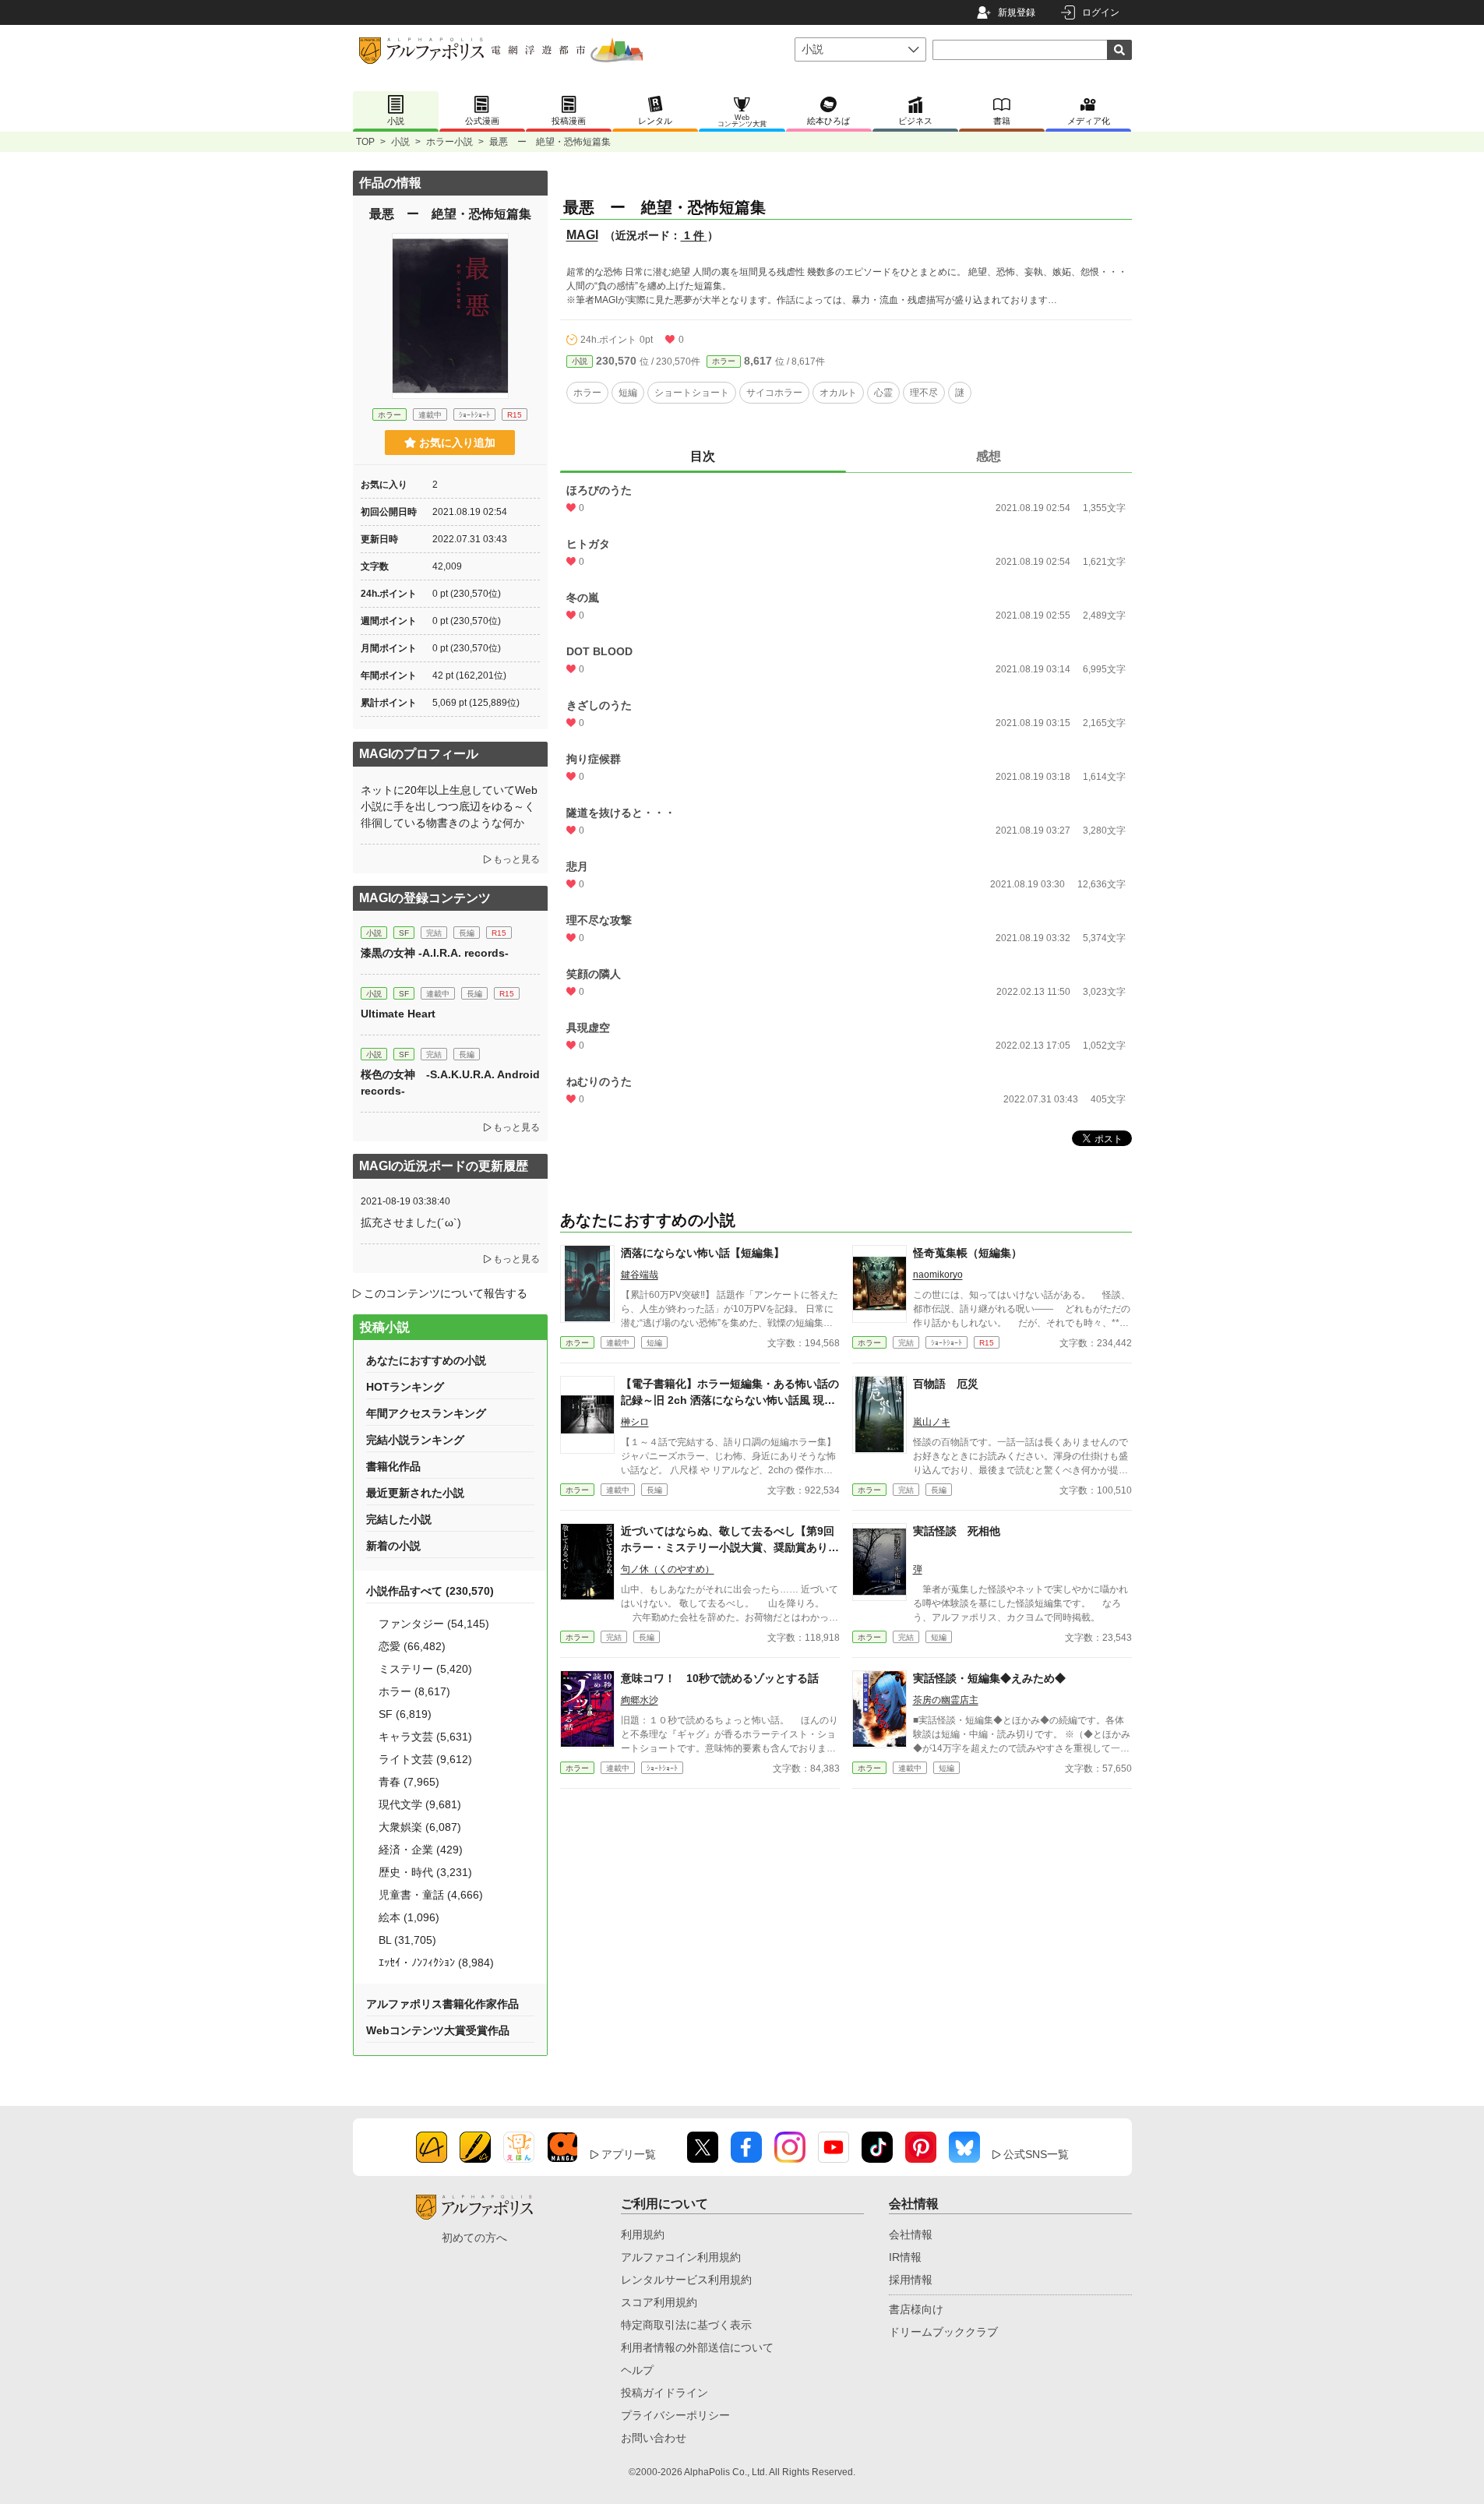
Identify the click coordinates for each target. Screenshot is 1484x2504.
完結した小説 (399, 1519)
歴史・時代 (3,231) (425, 1872)
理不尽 (924, 393)
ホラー (724, 361)
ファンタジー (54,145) (434, 1624)
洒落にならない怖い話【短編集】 (703, 1253)
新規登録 (1017, 12)
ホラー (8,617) (414, 1691)
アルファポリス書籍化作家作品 (442, 2004)
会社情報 (911, 2234)
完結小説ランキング (415, 1440)
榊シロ (635, 1422)
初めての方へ (474, 2238)
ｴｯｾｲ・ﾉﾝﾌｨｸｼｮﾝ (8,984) (436, 1963)
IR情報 (905, 2257)
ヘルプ (637, 2370)
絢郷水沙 (640, 1700)
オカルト (838, 393)
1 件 (694, 235)
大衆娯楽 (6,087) (420, 1827)
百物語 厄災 (946, 1384)
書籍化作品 (393, 1466)
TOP (365, 142)
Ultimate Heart (398, 1014)
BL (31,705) (407, 1940)
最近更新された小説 (415, 1493)
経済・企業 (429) (421, 1850)
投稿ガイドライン (664, 2393)
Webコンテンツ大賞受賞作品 (438, 2030)
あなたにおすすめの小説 (426, 1360)
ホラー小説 (449, 142)
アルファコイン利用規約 (681, 2257)
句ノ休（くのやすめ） (668, 1569)
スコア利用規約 (659, 2302)
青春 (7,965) (409, 1782)
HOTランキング (405, 1387)
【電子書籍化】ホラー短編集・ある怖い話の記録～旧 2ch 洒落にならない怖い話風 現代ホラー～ (730, 1400)
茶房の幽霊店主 (946, 1700)
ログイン (1101, 12)
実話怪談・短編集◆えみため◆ (989, 1678)
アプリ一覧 (629, 2154)
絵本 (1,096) (409, 1917)
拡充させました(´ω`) (411, 1222)
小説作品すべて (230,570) (430, 1591)
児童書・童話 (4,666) (431, 1895)
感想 (989, 456)
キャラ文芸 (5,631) (425, 1737)
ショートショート (692, 393)
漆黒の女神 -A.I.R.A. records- (435, 953)
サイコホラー (774, 393)
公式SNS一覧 (1036, 2154)
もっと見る (516, 859)
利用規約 (643, 2234)
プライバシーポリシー (675, 2415)
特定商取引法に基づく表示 (686, 2325)
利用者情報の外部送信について (697, 2347)
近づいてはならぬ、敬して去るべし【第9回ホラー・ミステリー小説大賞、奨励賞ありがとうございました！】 (730, 1547)
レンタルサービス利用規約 (686, 2280)
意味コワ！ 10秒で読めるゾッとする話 (720, 1678)
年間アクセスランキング (426, 1413)
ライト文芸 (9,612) (425, 1759)
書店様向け (916, 2309)
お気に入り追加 (457, 443)
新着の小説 (393, 1546)
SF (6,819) (405, 1714)
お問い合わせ (654, 2438)
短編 (628, 393)
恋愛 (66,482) (412, 1646)
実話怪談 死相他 (957, 1531)
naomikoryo (938, 1275)
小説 (400, 142)
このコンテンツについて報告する (446, 1293)
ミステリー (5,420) (425, 1669)
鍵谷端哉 (640, 1275)
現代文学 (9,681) (420, 1804)
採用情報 (911, 2280)
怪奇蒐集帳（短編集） (968, 1253)
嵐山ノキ (932, 1422)
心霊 (883, 393)
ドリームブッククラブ (943, 2332)
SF (404, 933)
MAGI (582, 235)
